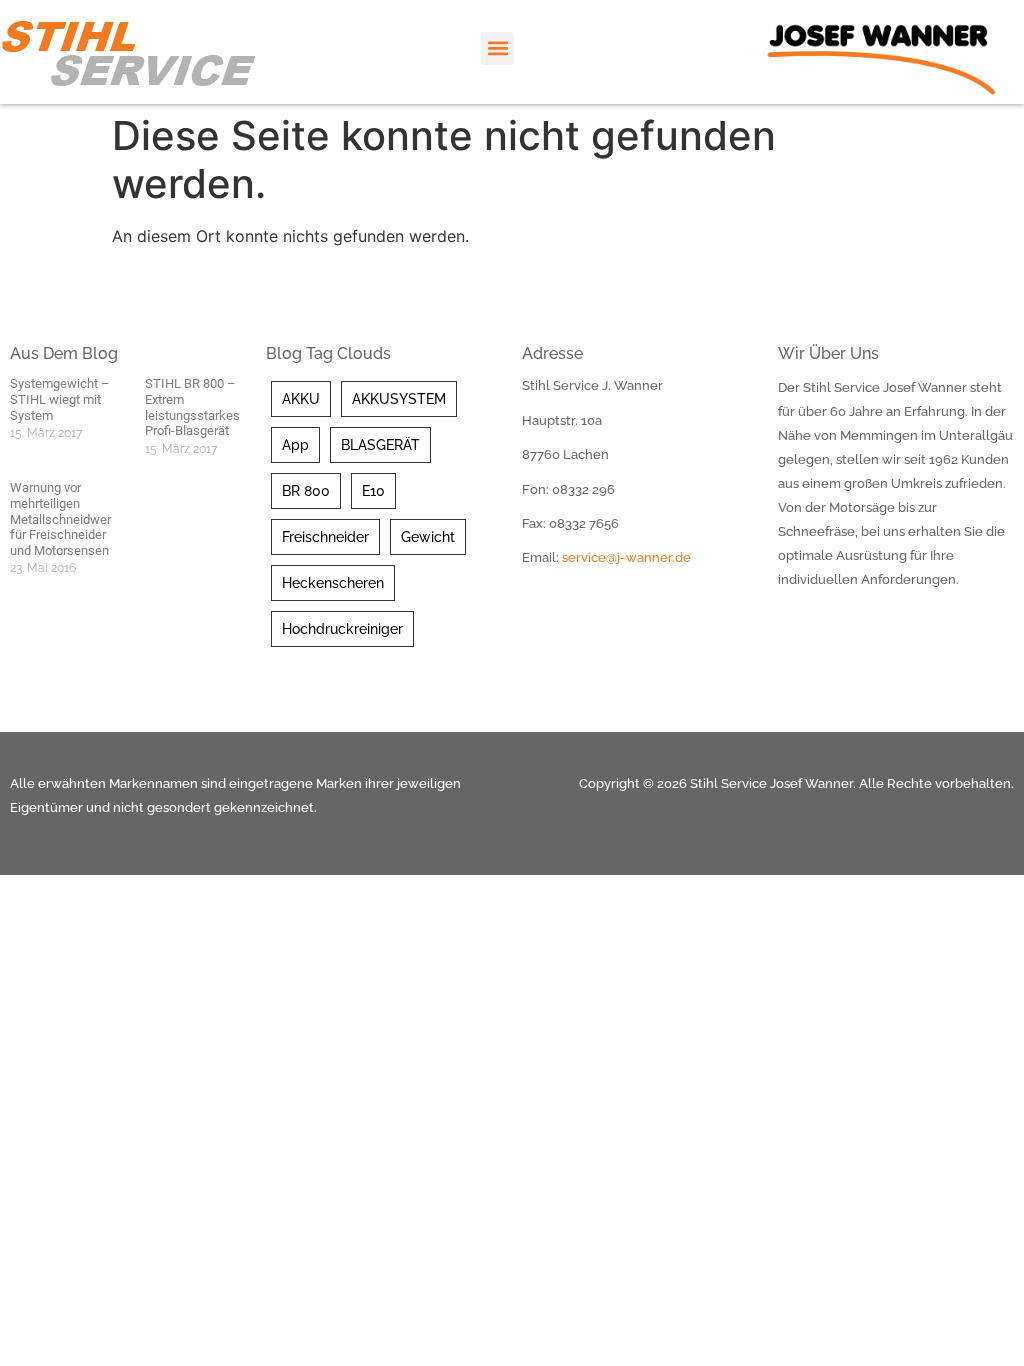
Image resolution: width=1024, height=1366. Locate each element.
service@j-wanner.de (626, 557)
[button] (497, 48)
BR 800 (306, 491)
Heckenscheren (333, 583)
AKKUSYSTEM (399, 399)
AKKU (301, 399)
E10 (373, 491)
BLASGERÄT (380, 445)
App (295, 445)
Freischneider (325, 537)
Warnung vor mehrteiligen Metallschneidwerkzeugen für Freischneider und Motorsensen (84, 518)
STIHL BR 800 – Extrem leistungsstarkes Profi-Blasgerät (192, 407)
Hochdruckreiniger (342, 629)
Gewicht (428, 537)
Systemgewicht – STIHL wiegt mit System (60, 399)
